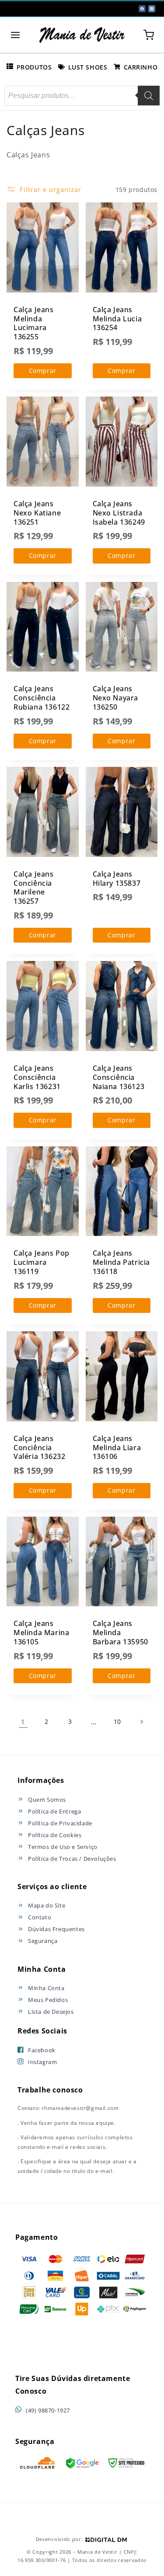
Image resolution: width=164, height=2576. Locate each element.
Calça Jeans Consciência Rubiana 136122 (42, 698)
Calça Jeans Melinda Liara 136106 (117, 1448)
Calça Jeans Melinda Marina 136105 (41, 1633)
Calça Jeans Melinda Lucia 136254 (117, 319)
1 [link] (23, 1722)
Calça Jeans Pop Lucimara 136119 (42, 1262)
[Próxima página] (141, 1722)
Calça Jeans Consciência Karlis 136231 (37, 1077)
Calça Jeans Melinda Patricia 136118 (122, 1262)
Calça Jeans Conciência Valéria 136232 (39, 1448)
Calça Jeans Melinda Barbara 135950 (120, 1633)
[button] (15, 35)
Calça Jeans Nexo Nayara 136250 (116, 698)
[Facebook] (142, 9)
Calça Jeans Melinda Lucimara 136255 (34, 323)
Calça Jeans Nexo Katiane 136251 (37, 513)
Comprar (43, 371)
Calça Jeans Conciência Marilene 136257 (34, 888)
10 (117, 1721)
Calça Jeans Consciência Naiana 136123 (119, 1077)
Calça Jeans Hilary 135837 (117, 879)
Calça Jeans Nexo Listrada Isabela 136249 (119, 513)
